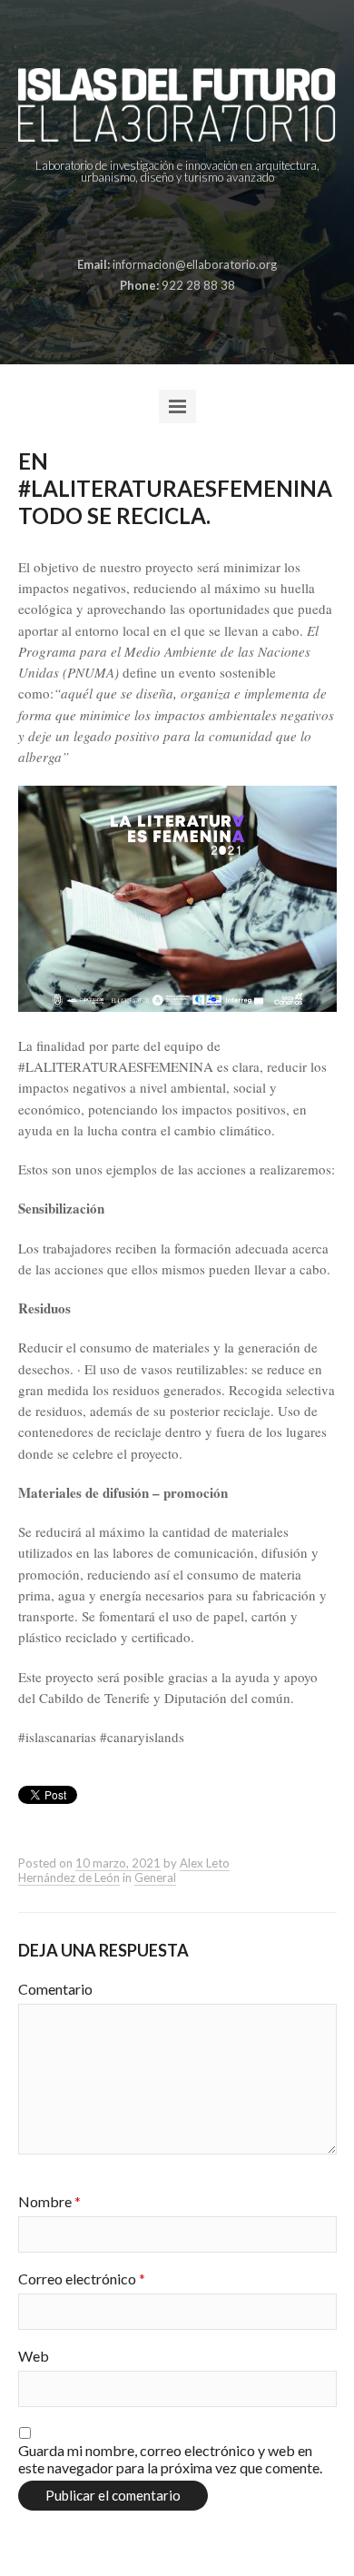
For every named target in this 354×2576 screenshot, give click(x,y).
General (155, 1878)
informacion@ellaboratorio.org (195, 264)
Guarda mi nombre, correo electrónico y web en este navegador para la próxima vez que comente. (170, 2459)
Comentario (55, 1989)
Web (34, 2356)
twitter (190, 222)
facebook (133, 222)
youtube (218, 222)
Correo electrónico (82, 2279)
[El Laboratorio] (177, 105)
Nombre (49, 2201)
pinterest (162, 222)
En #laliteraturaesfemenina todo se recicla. (175, 488)
